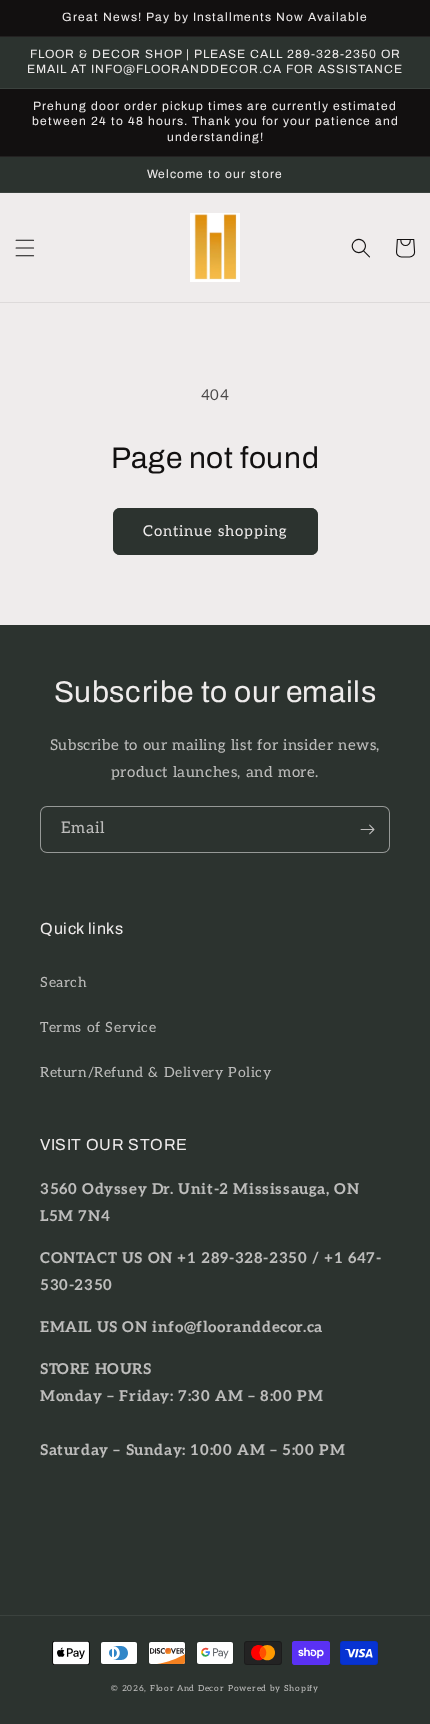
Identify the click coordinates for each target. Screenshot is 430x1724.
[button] (25, 248)
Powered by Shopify (273, 1688)
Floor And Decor (187, 1688)
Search (64, 982)
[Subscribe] (367, 829)
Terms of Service (98, 1027)
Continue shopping (215, 531)
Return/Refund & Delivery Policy (156, 1072)
